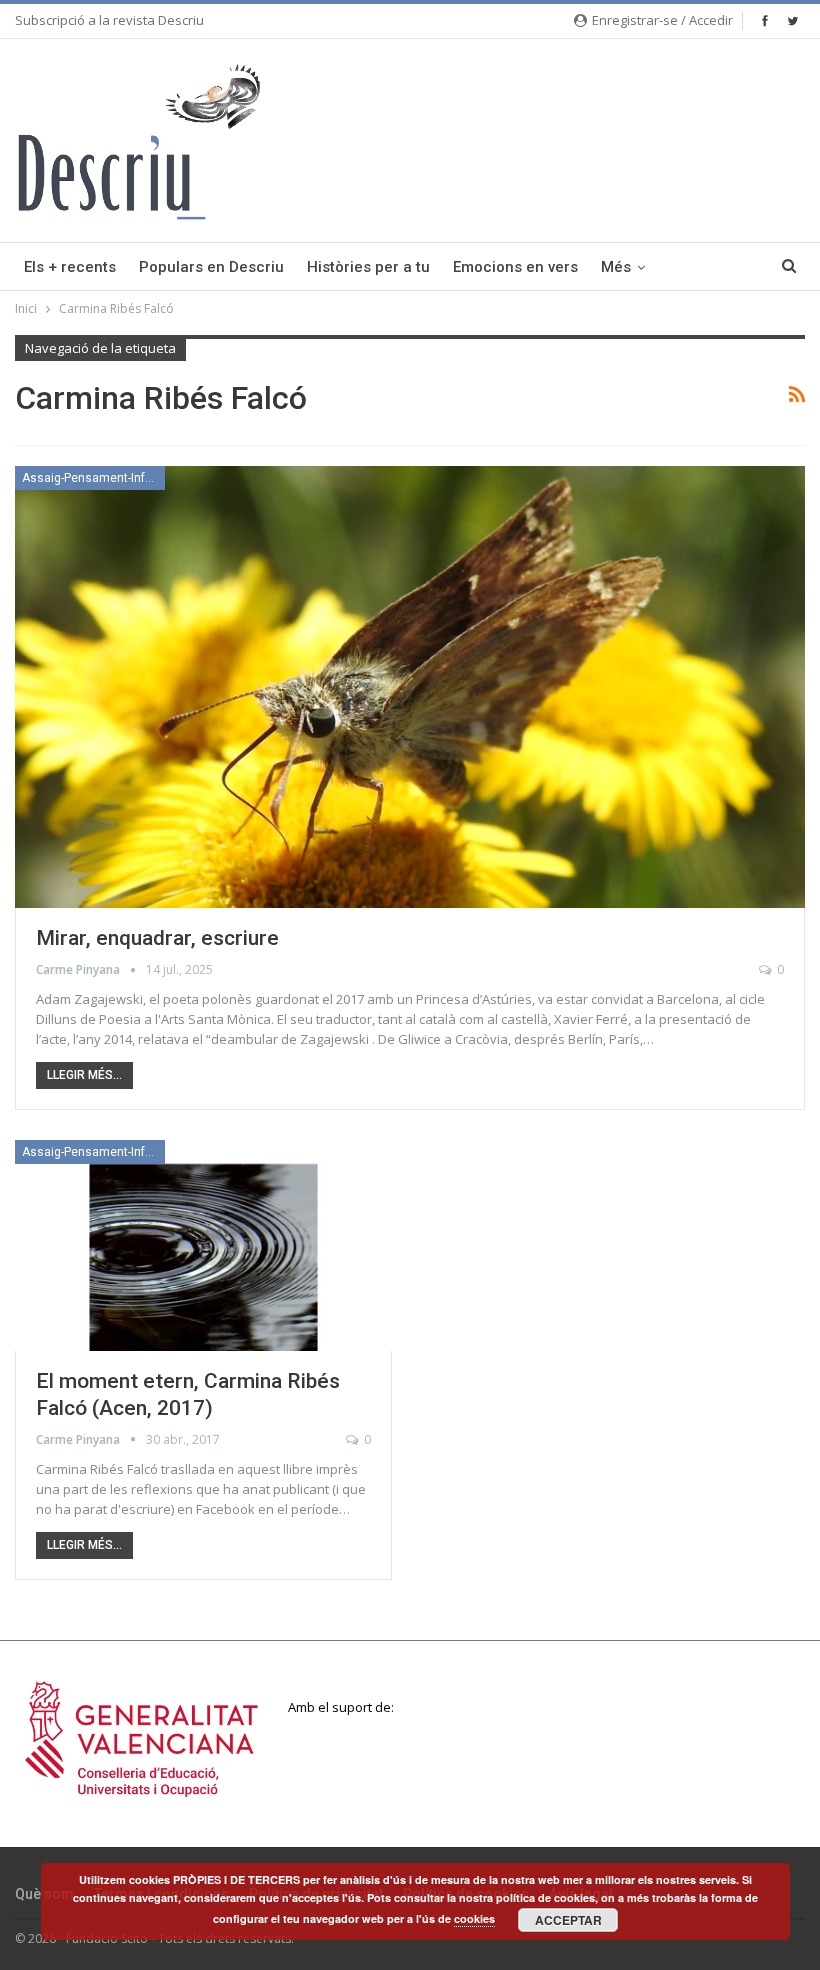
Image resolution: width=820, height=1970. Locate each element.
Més (616, 267)
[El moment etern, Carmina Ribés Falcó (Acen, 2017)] (203, 1245)
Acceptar (568, 1920)
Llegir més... (84, 1075)
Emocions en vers (515, 267)
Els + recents (70, 267)
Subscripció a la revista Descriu (109, 20)
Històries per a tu (368, 267)
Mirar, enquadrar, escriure (157, 938)
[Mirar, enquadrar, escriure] (410, 687)
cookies (474, 1918)
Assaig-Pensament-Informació (93, 478)
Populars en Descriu (211, 267)
